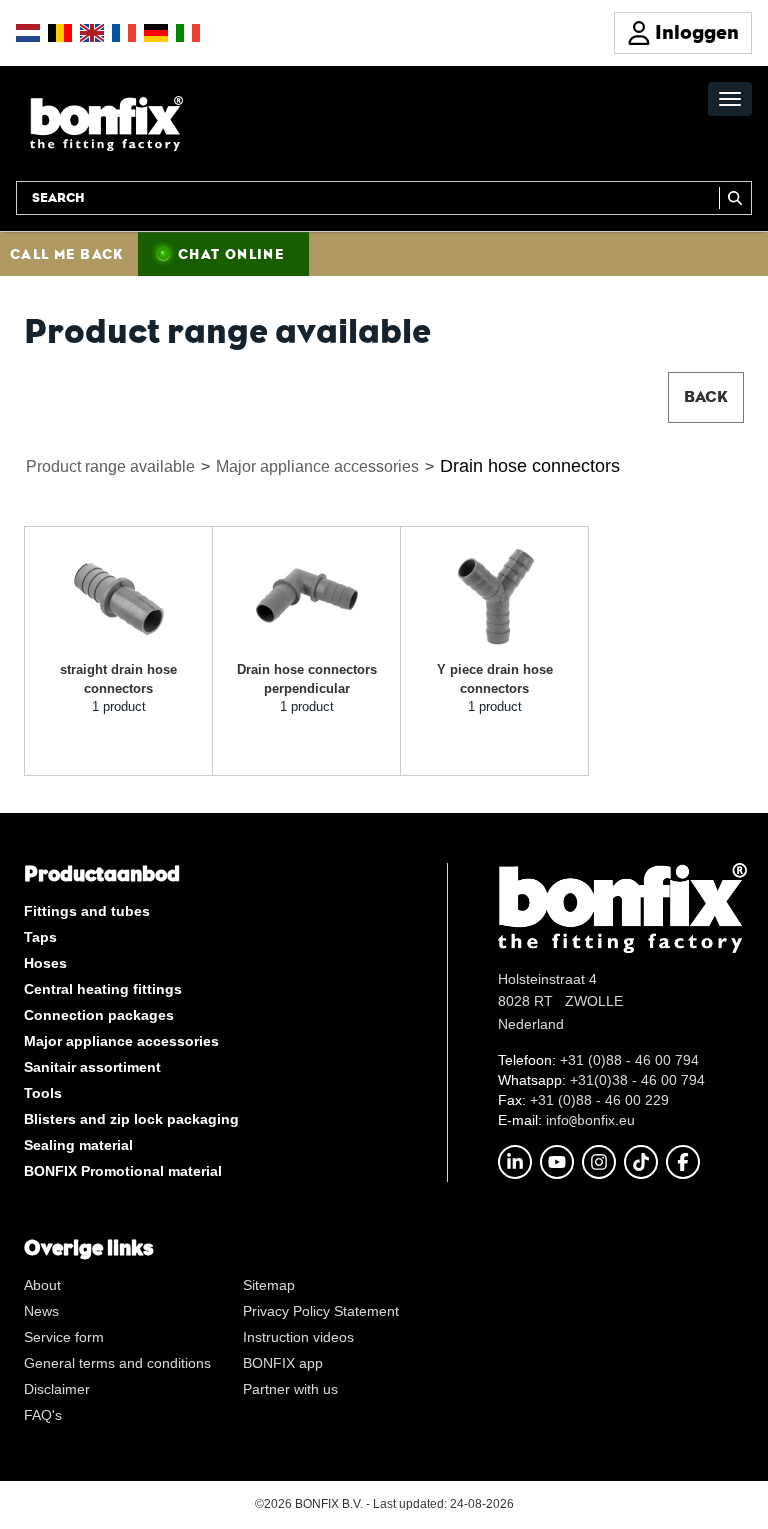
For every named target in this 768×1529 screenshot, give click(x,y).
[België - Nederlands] (60, 33)
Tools (43, 1093)
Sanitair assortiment (92, 1067)
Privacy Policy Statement (321, 1311)
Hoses (45, 963)
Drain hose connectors (530, 466)
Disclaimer (57, 1389)
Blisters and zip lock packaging (131, 1119)
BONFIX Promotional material (123, 1171)
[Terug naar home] (106, 122)
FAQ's (43, 1415)
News (41, 1311)
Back (706, 396)
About (42, 1285)
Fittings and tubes (87, 911)
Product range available (110, 466)
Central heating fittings (103, 989)
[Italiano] (188, 33)
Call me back (67, 254)
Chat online (231, 254)
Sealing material (78, 1145)
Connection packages (99, 1015)
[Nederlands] (28, 33)
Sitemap (269, 1285)
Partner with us (290, 1389)
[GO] (735, 198)
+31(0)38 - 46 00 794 (637, 1080)
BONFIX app (283, 1363)
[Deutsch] (156, 33)
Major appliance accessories (317, 466)
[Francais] (124, 33)
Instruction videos (298, 1337)
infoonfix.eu (590, 1120)
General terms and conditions (117, 1363)
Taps (40, 937)
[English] (92, 33)
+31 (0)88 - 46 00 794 (629, 1060)
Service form (64, 1337)
